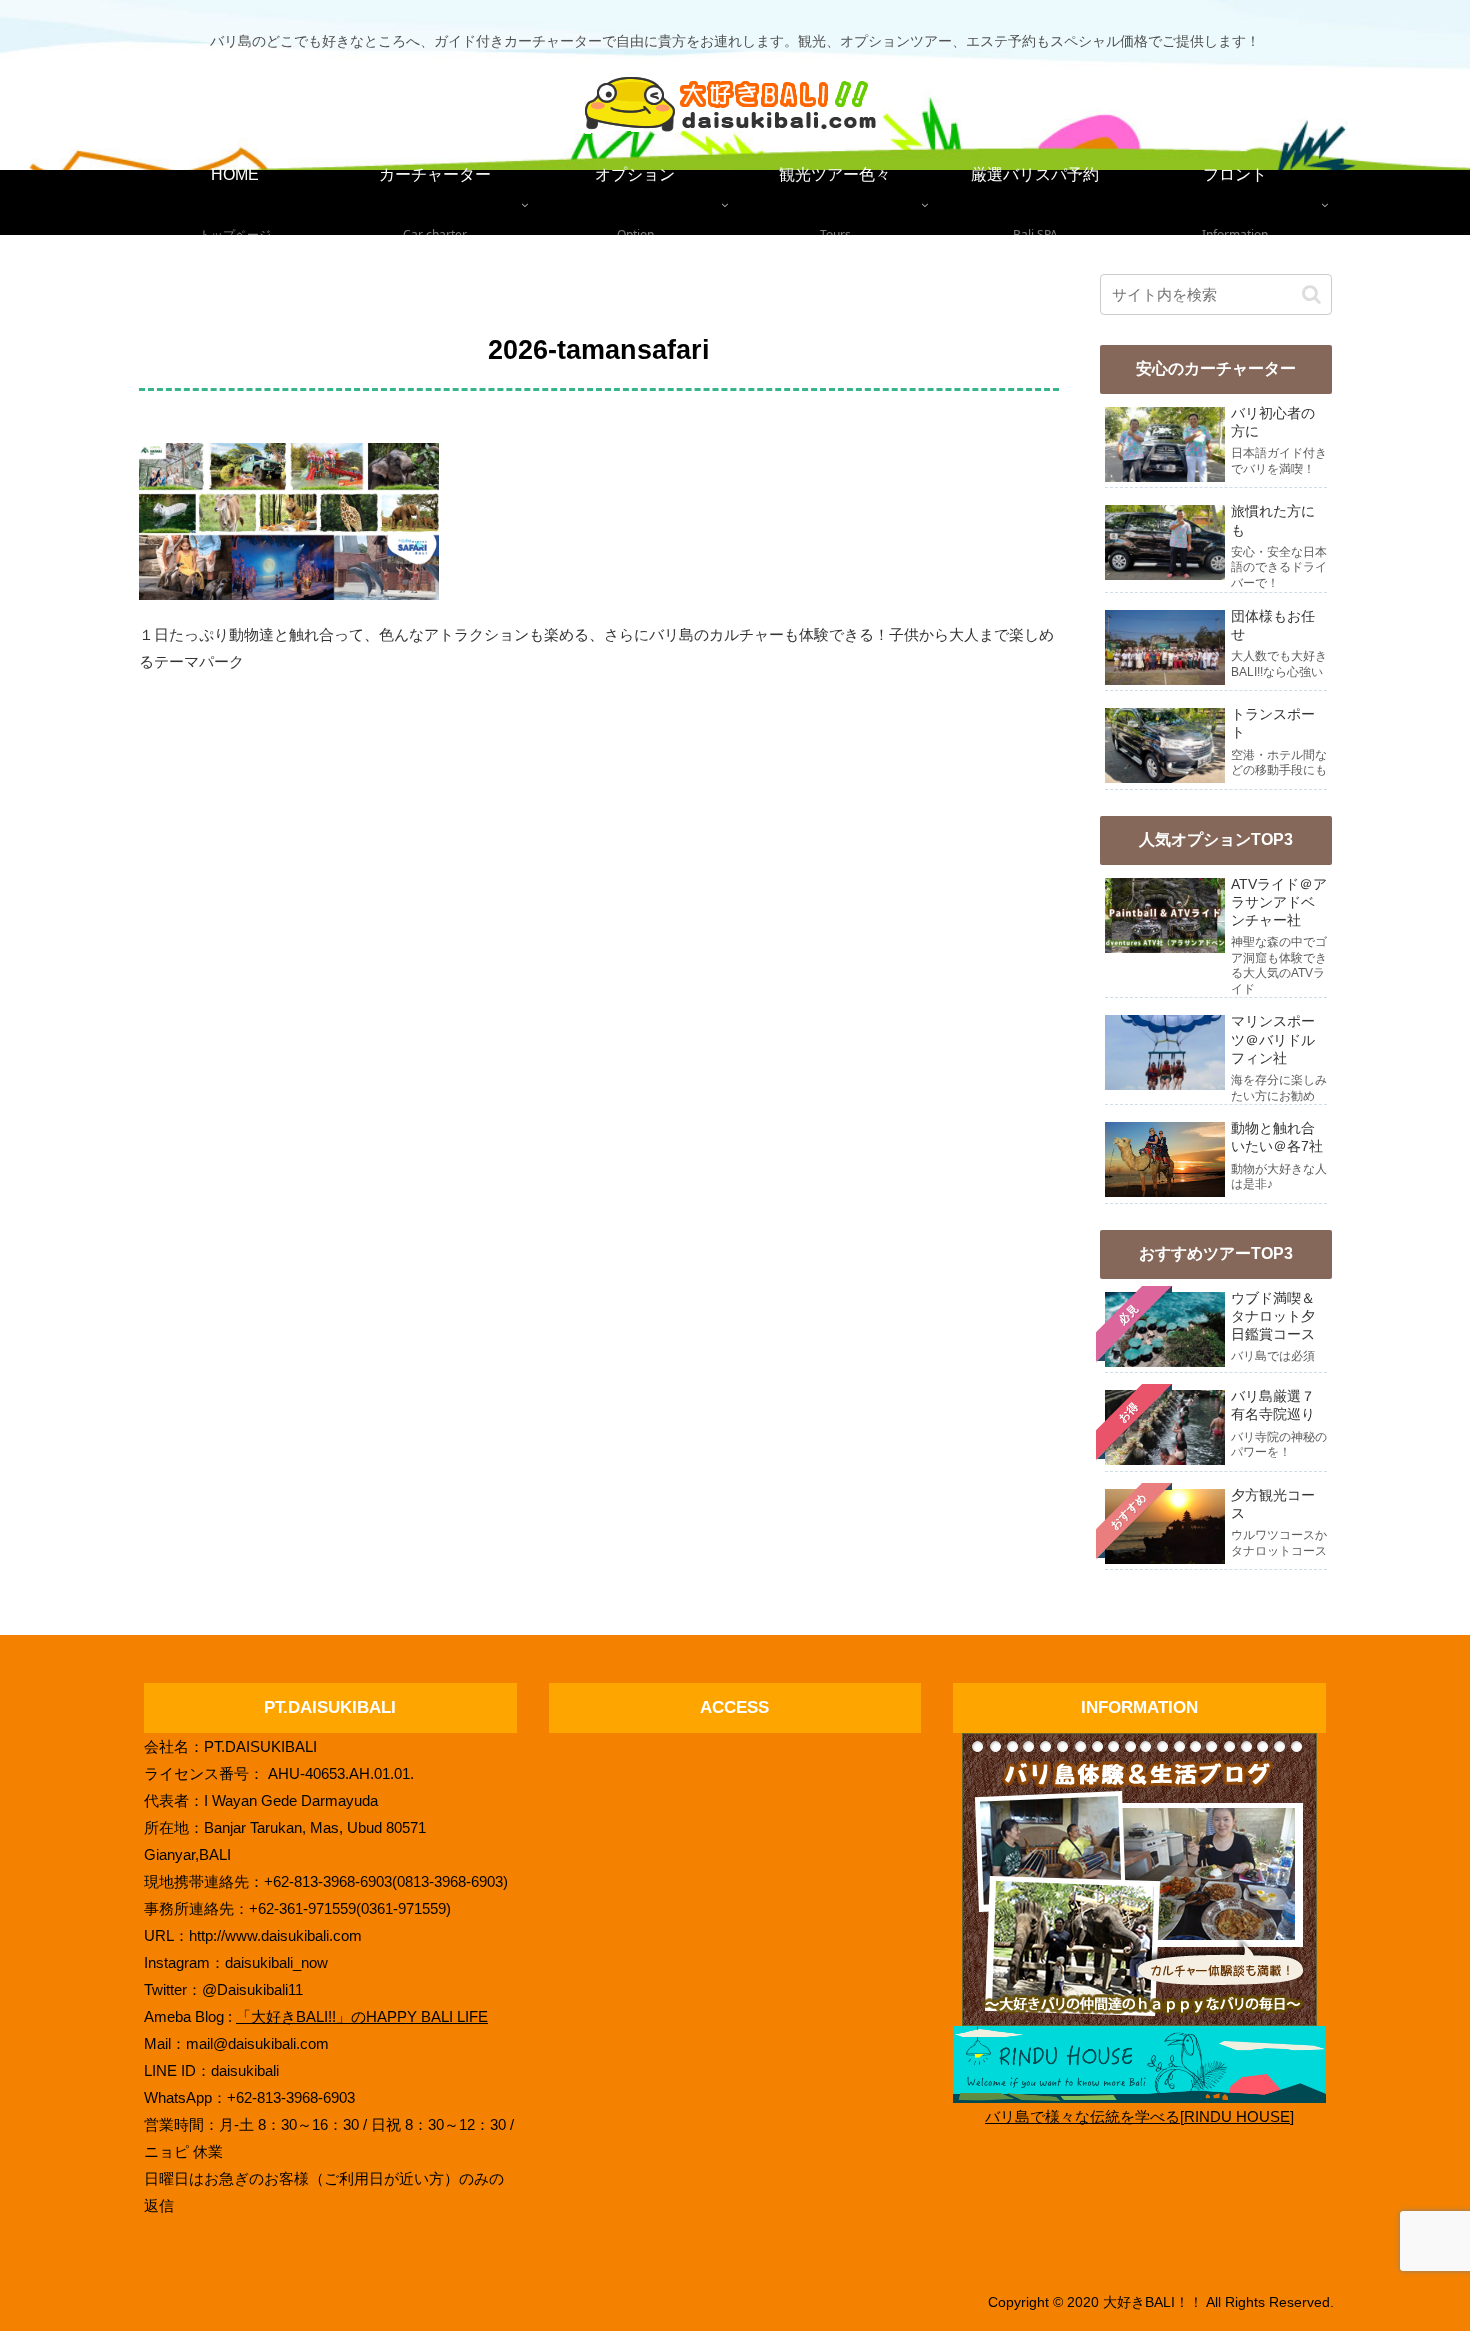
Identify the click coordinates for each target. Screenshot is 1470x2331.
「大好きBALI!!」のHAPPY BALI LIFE (362, 2016)
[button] (1311, 294)
